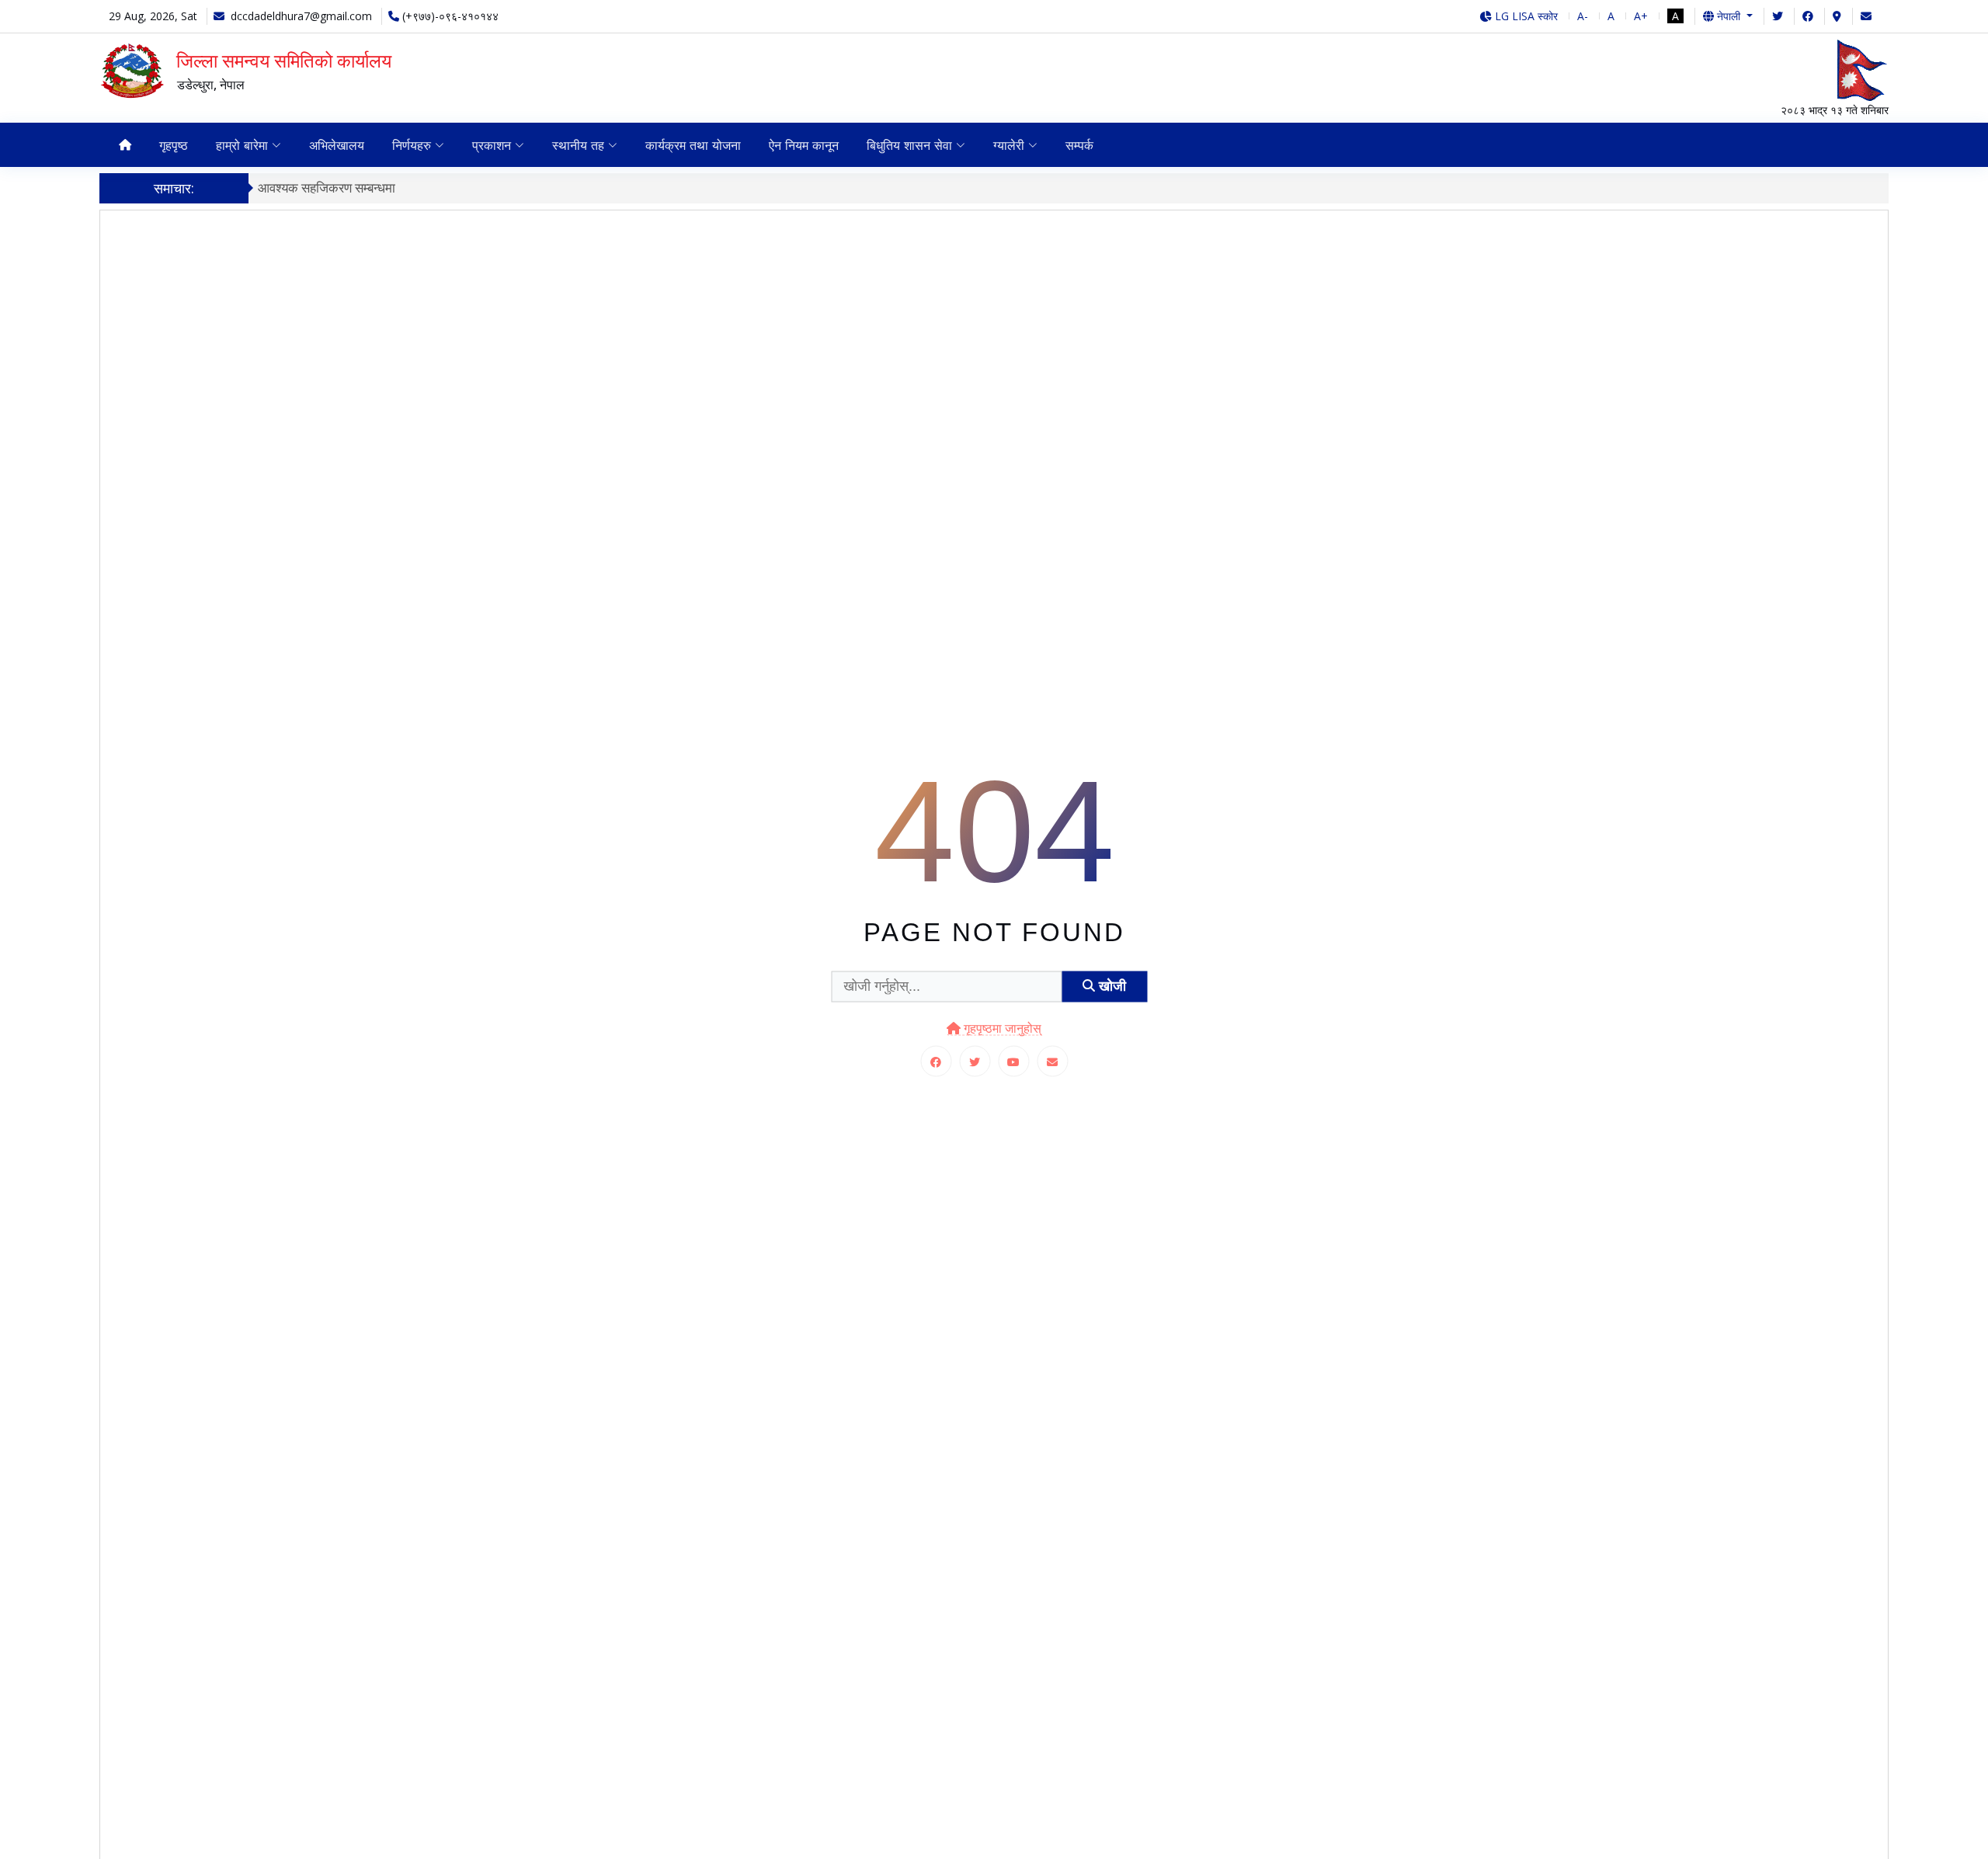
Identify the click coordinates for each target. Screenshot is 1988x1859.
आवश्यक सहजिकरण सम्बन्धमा (327, 188)
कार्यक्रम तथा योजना (693, 145)
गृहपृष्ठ (174, 145)
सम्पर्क (1079, 145)
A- (1583, 16)
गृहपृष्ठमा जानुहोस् (1001, 1028)
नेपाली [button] (1729, 16)
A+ (1641, 16)
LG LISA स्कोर (1525, 16)
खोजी (1110, 986)
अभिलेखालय (337, 145)
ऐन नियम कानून (804, 145)
